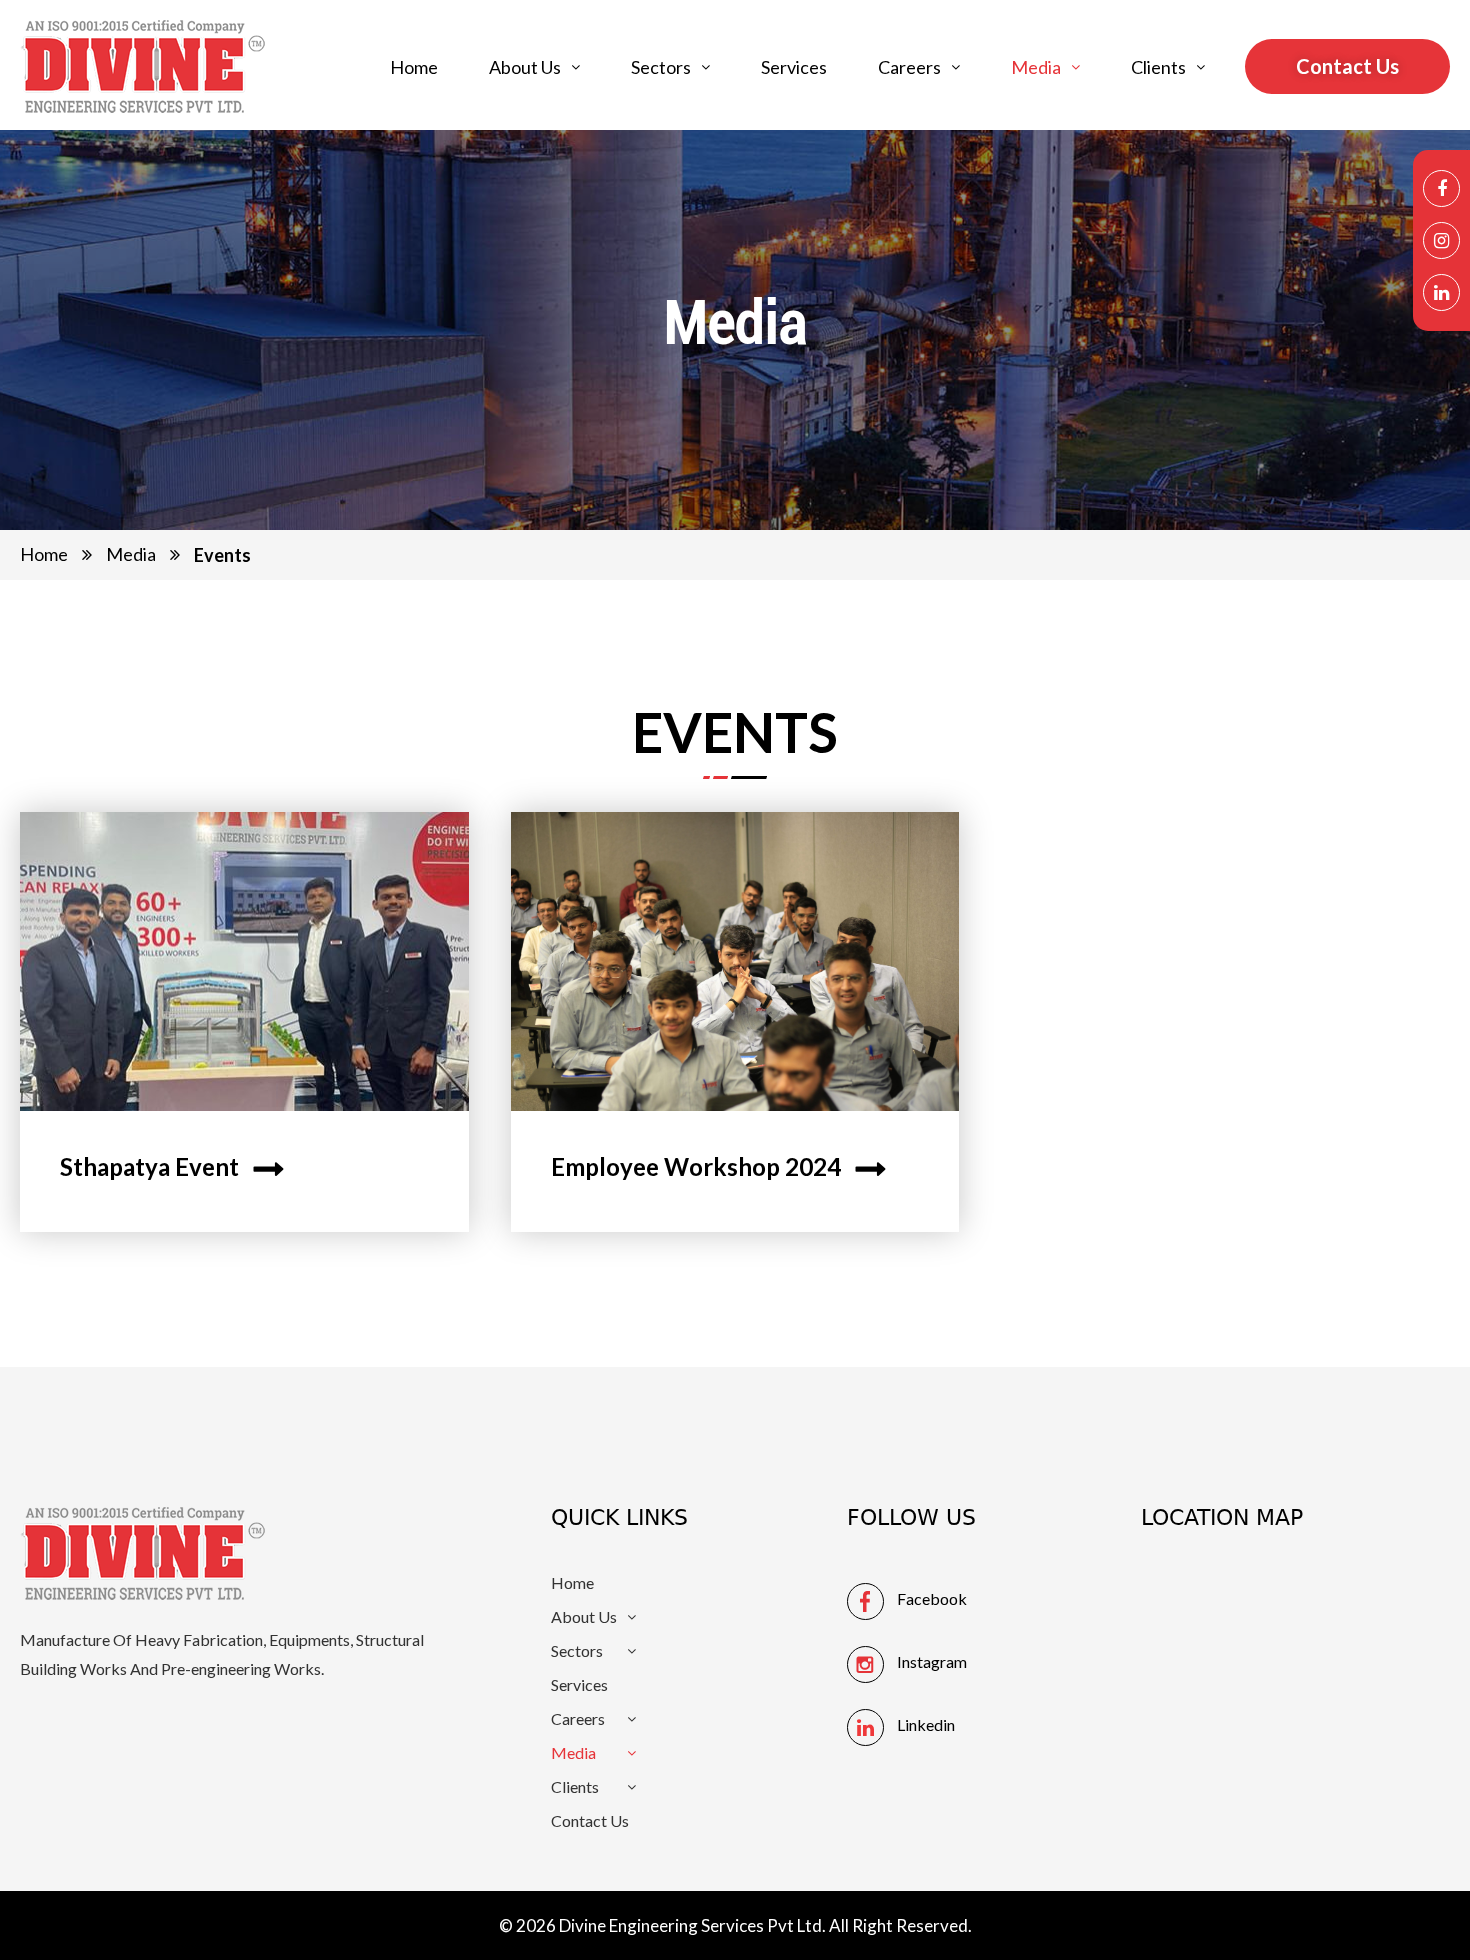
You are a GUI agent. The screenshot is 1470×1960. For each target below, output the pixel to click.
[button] (534, 67)
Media (1036, 67)
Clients (1158, 67)
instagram (932, 1661)
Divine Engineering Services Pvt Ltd (690, 1925)
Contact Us (590, 1821)
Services (794, 67)
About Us (525, 67)
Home (414, 67)
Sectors (661, 67)
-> (269, 1166)
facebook (932, 1598)
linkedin (926, 1724)
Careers (909, 67)
